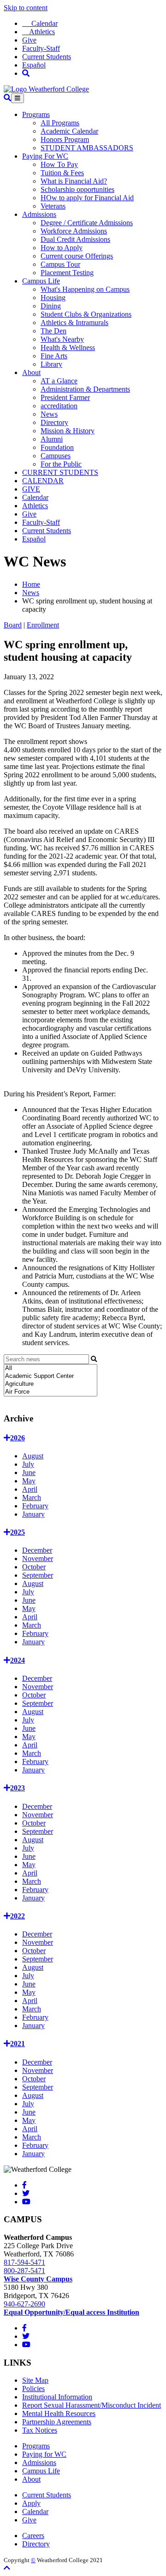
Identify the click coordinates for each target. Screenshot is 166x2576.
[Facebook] (24, 2185)
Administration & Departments (85, 389)
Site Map (35, 2380)
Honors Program (65, 139)
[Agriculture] (50, 1384)
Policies (33, 2388)
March (32, 1497)
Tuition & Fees (62, 173)
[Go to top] (7, 2568)
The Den (53, 331)
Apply (31, 2503)
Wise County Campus (38, 2279)
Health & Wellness (68, 347)
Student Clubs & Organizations (86, 314)
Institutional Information (57, 2397)
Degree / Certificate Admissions (87, 223)
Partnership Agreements (57, 2422)
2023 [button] (18, 1788)
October (34, 1567)
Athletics (39, 32)
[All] (50, 1368)
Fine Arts (54, 356)
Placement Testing (67, 273)
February (35, 1506)
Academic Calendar (69, 131)
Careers (33, 2536)
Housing (53, 298)
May (29, 1481)
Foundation (57, 447)
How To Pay (59, 164)
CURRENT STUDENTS (60, 472)
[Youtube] (26, 2202)
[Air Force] (50, 1392)
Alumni (52, 439)
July (28, 1464)
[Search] (26, 73)
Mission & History (68, 431)
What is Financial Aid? (74, 181)
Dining (51, 306)
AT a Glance (59, 381)
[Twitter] (26, 2193)
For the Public (61, 464)
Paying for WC (44, 2454)
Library (51, 364)
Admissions (39, 214)
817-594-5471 (24, 2262)
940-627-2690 (24, 2304)
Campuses (56, 456)
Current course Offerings (77, 256)
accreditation (59, 406)
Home (31, 584)
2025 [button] (18, 1532)
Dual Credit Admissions (75, 239)
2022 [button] (18, 1916)
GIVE (31, 489)
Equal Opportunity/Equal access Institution (71, 2312)
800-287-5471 (24, 2271)
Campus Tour (60, 264)
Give (29, 40)
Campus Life (41, 281)
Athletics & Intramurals (74, 323)
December (37, 1550)
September (38, 1575)
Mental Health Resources (59, 2413)
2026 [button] (18, 1438)
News (49, 414)
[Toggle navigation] (18, 98)
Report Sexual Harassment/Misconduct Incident (92, 2405)
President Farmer (65, 397)
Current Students (47, 57)
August (33, 1456)
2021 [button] (18, 2044)
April (30, 1489)
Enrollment (43, 625)
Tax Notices (40, 2430)
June (29, 1472)
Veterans (53, 206)
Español (34, 65)
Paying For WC (45, 156)
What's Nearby (62, 339)
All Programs (60, 123)
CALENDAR (43, 481)
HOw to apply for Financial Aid (87, 198)
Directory (54, 422)
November (38, 1559)
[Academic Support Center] (50, 1376)
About (31, 372)
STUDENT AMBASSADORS (87, 148)
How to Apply (62, 248)
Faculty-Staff (41, 48)
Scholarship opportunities (77, 189)
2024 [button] (18, 1660)
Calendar (40, 23)
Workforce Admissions (74, 231)
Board (13, 625)
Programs (36, 114)
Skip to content (26, 8)
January (33, 1514)
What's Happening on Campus (85, 289)
